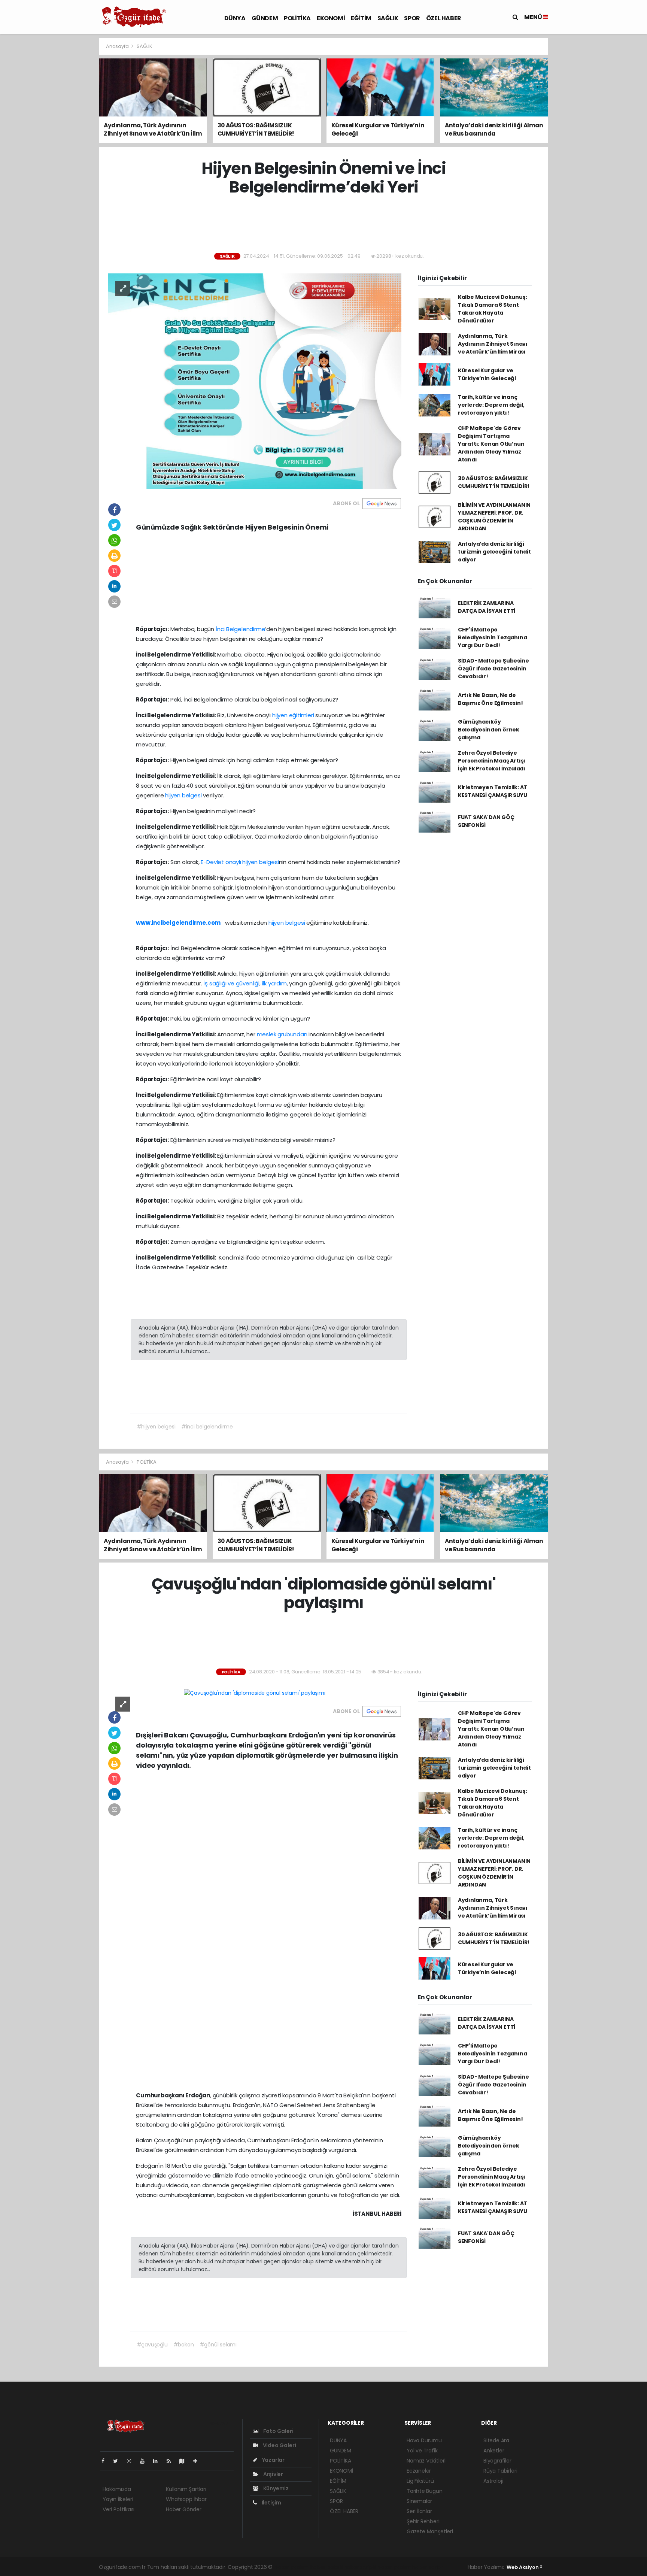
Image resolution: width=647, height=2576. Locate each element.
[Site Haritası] (185, 2461)
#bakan (184, 2345)
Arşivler (273, 2474)
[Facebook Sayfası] (106, 2461)
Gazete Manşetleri (430, 2531)
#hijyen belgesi (156, 1427)
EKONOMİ (331, 18)
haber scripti (360, 2567)
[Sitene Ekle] (198, 2461)
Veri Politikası (119, 2509)
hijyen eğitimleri (293, 715)
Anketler (494, 2451)
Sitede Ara (496, 2440)
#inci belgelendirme (207, 1427)
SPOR (412, 18)
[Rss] (172, 2461)
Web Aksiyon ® (525, 2567)
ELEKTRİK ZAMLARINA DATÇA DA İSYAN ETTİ (487, 607)
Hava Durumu (424, 2440)
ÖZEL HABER (444, 18)
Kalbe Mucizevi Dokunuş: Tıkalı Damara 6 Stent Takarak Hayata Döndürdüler (493, 309)
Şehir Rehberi (423, 2521)
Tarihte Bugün (425, 2491)
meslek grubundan (282, 1034)
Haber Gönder (184, 2509)
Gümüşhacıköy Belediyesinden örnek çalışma (489, 730)
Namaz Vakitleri (426, 2461)
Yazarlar (273, 2460)
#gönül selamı (218, 2345)
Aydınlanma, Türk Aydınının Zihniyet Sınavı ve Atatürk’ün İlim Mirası (493, 344)
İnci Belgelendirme (241, 629)
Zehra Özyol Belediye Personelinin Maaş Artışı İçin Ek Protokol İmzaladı (492, 761)
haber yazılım (394, 2567)
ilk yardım (274, 983)
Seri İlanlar (419, 2511)
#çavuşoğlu (152, 2345)
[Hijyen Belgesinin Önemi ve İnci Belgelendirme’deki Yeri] (255, 381)
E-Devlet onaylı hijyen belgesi (240, 862)
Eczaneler (419, 2471)
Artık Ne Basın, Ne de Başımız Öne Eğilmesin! (490, 699)
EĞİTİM (361, 18)
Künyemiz (275, 2488)
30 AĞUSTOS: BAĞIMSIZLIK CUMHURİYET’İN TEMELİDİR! (494, 482)
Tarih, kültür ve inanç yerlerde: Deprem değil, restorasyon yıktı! (491, 405)
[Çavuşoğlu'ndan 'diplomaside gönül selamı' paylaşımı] (254, 1693)
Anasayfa (118, 46)
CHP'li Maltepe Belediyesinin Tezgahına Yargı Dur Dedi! (493, 637)
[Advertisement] (65, 150)
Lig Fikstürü (420, 2481)
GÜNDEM (265, 18)
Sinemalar (419, 2501)
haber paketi (326, 2567)
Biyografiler (497, 2461)
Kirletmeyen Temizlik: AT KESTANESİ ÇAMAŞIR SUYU (493, 791)
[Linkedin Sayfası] (158, 2461)
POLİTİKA (297, 18)
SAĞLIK (388, 18)
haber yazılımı (291, 2567)
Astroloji (493, 2481)
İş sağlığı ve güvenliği (231, 983)
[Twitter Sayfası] (119, 2461)
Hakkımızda (117, 2489)
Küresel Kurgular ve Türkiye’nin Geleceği (487, 374)
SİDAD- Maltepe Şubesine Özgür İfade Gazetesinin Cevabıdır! (493, 669)
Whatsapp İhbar (186, 2499)
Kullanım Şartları (186, 2489)
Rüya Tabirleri (500, 2471)
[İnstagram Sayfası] (132, 2461)
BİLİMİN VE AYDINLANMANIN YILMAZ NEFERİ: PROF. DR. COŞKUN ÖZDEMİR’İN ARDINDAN (494, 517)
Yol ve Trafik (422, 2451)
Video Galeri (279, 2445)
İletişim (271, 2503)
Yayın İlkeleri (118, 2499)
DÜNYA (235, 18)
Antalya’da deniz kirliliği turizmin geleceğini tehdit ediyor (494, 552)
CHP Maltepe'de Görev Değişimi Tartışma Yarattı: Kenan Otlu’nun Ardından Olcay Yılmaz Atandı (491, 444)
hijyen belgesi (183, 795)
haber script (428, 2567)
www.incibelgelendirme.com (178, 923)
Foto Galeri (278, 2431)
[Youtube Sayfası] (145, 2461)
